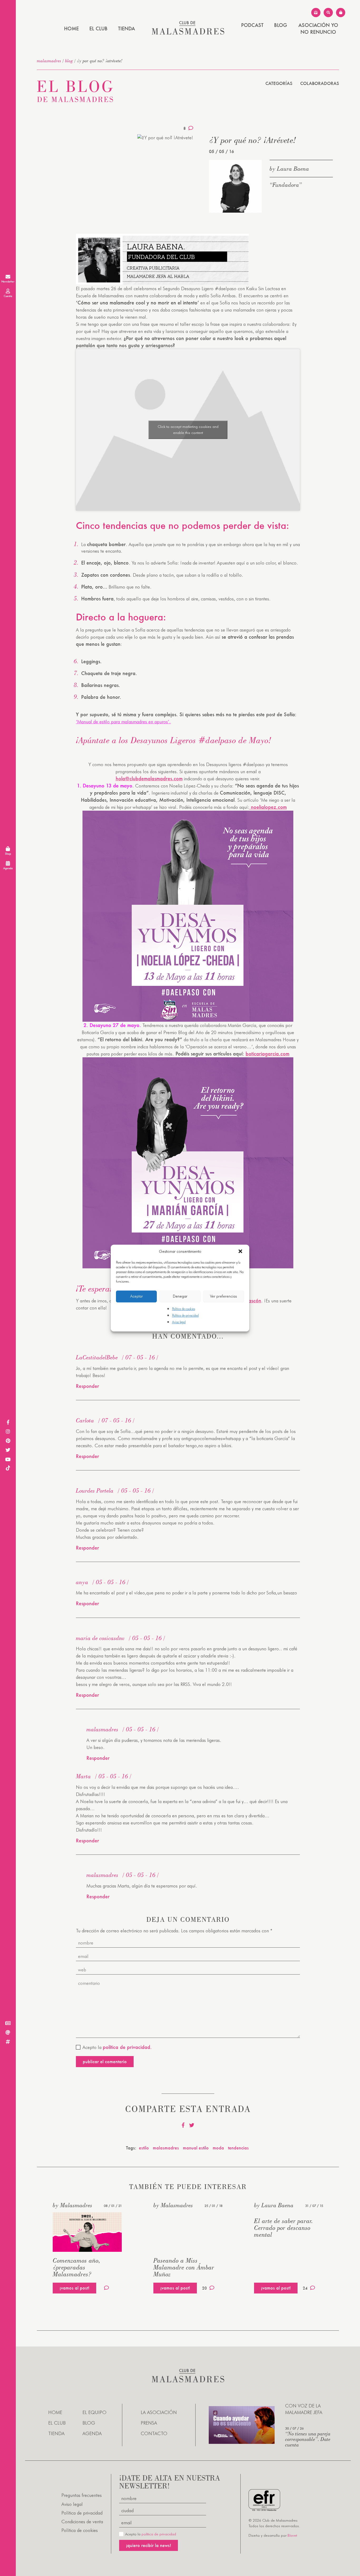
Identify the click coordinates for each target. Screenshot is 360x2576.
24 (305, 2288)
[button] (241, 1252)
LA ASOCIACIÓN (159, 2412)
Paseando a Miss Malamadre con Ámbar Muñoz (184, 2267)
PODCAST (252, 25)
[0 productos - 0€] (341, 13)
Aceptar (137, 1296)
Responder (87, 1386)
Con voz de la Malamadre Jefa (304, 2409)
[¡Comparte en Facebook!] (183, 2125)
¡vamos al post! (74, 2288)
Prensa (149, 2423)
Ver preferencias (223, 1296)
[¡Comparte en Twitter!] (192, 2125)
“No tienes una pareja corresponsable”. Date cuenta (308, 2439)
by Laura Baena (289, 169)
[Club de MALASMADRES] (188, 33)
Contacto (154, 2433)
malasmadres (49, 61)
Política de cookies (184, 1309)
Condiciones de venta (82, 2522)
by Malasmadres (72, 2205)
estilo (144, 2148)
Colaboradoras (320, 83)
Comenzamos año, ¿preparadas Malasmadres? (77, 2267)
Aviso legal (179, 1322)
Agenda (92, 2433)
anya (82, 1582)
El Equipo (94, 2412)
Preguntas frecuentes (82, 2495)
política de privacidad (159, 2534)
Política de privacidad (185, 1315)
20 (205, 2288)
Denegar (180, 1296)
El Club (98, 28)
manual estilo (196, 2148)
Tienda (127, 28)
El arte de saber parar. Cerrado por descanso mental (284, 2228)
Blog (281, 25)
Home (71, 28)
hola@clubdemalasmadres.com (149, 778)
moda (218, 2148)
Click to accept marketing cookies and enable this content (188, 430)
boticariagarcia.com (267, 1054)
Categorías (279, 83)
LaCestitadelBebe (97, 1357)
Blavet (292, 2535)
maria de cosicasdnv (100, 1638)
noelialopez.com (268, 807)
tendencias (238, 2148)
